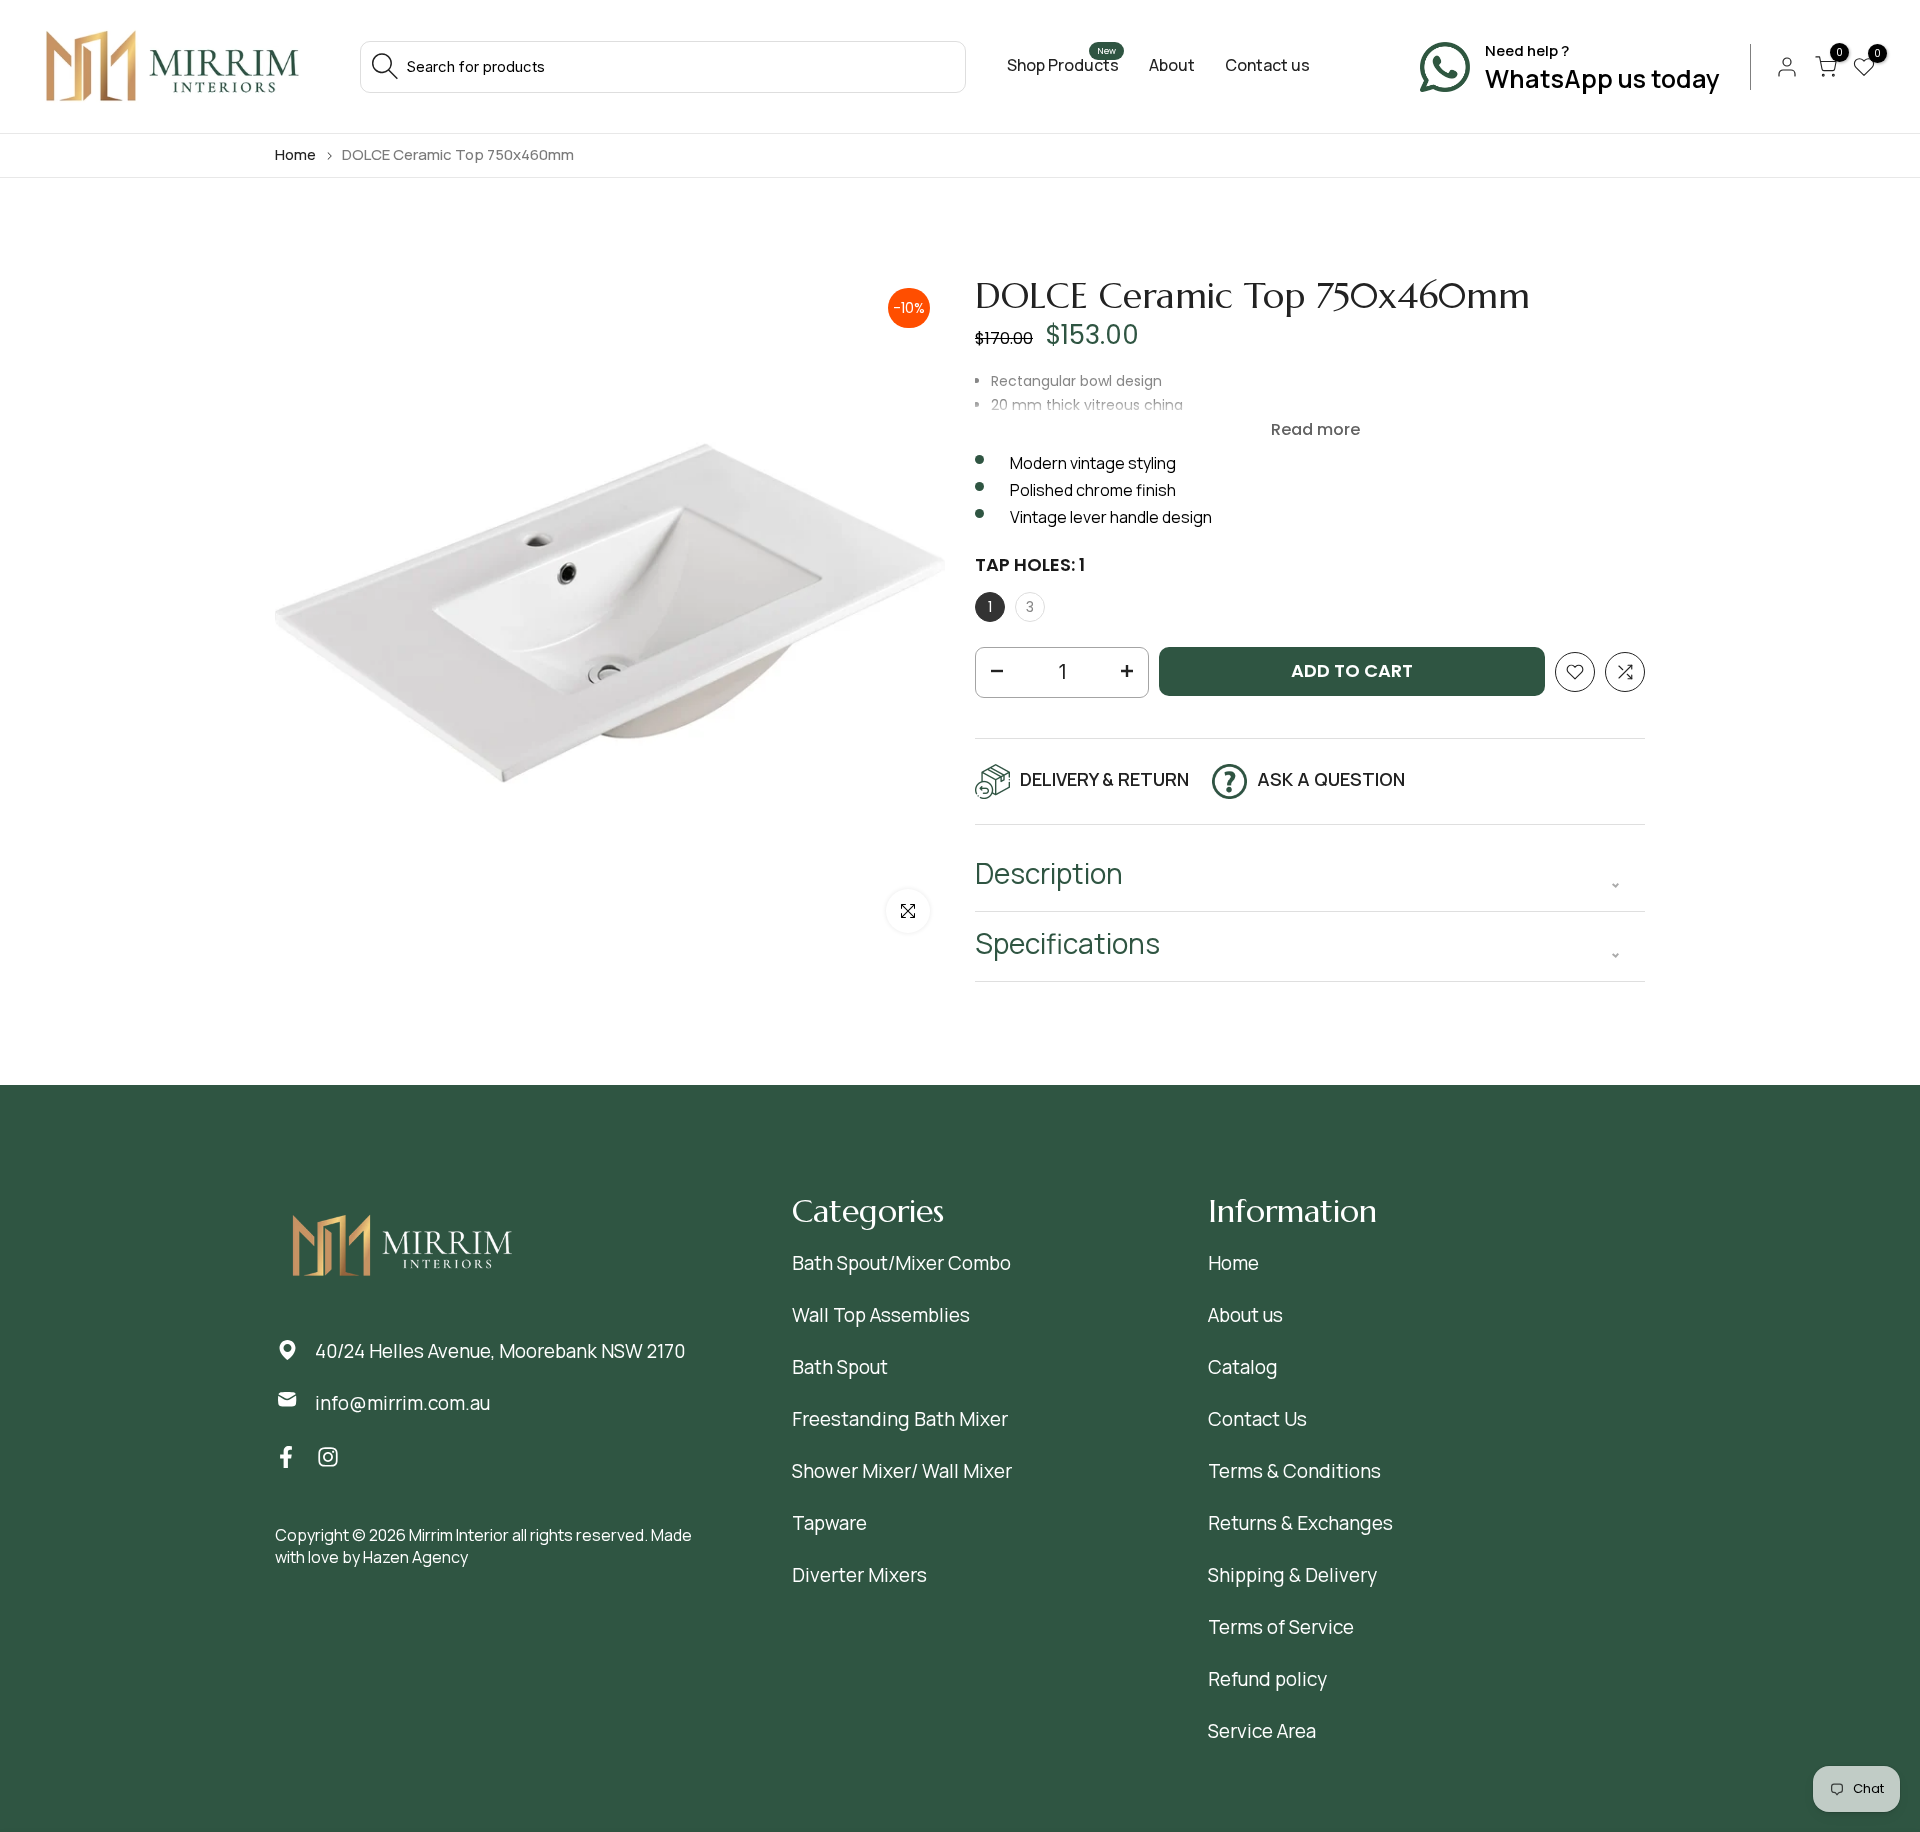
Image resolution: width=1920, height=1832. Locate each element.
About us (1245, 1315)
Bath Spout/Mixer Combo (901, 1263)
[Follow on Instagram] (328, 1456)
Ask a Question (1331, 779)
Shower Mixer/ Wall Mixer (902, 1471)
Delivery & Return (1104, 779)
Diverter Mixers (859, 1575)
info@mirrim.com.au (402, 1403)
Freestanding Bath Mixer (900, 1419)
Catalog (1243, 1367)
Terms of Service (1281, 1627)
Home (295, 154)
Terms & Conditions (1294, 1471)
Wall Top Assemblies (881, 1315)
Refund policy (1267, 1679)
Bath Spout (840, 1367)
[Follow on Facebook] (286, 1456)
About (1172, 65)
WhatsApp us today (1602, 78)
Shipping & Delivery (1292, 1575)
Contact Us (1257, 1419)
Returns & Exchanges (1300, 1523)
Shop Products (1063, 65)
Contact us (1267, 65)
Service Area (1262, 1731)
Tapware (829, 1523)
